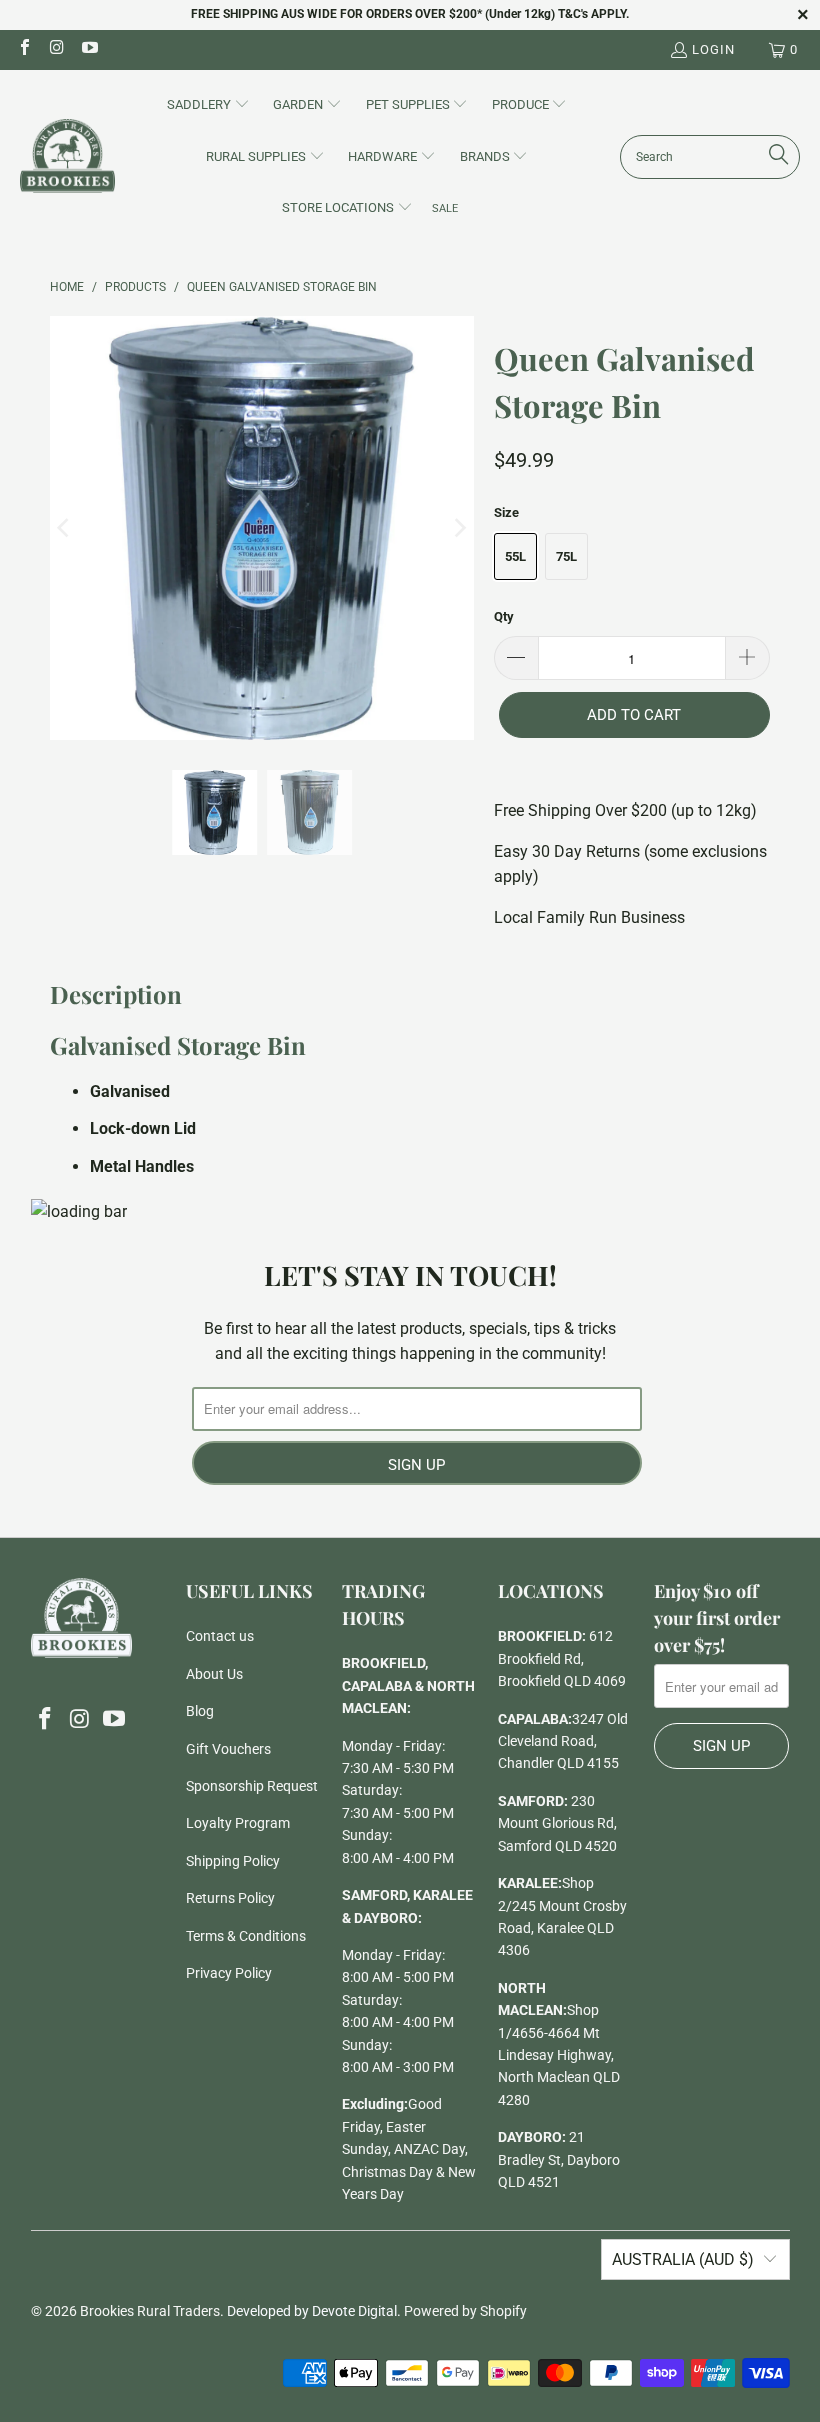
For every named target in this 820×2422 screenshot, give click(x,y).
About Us (214, 1674)
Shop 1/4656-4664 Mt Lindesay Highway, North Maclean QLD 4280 (559, 2055)
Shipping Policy (233, 1861)
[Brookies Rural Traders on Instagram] (56, 49)
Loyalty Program (238, 1823)
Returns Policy (230, 1898)
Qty (504, 616)
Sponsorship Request (252, 1786)
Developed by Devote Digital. (314, 2311)
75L (566, 556)
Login (713, 49)
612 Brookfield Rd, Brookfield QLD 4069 (562, 1658)
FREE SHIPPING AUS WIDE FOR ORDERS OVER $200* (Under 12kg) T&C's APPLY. (410, 14)
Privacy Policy (229, 1973)
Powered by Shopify (465, 2311)
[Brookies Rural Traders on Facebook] (24, 49)
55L (515, 556)
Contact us (220, 1636)
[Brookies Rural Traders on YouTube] (89, 49)
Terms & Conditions (246, 1936)
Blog (200, 1711)
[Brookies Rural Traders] (67, 157)
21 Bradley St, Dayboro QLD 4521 (559, 2159)
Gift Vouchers (228, 1749)
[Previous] (65, 528)
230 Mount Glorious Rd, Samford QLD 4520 (557, 1823)
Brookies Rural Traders (150, 2311)
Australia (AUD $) (683, 2259)
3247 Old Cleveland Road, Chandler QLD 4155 (563, 1741)
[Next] (459, 528)
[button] (208, 106)
